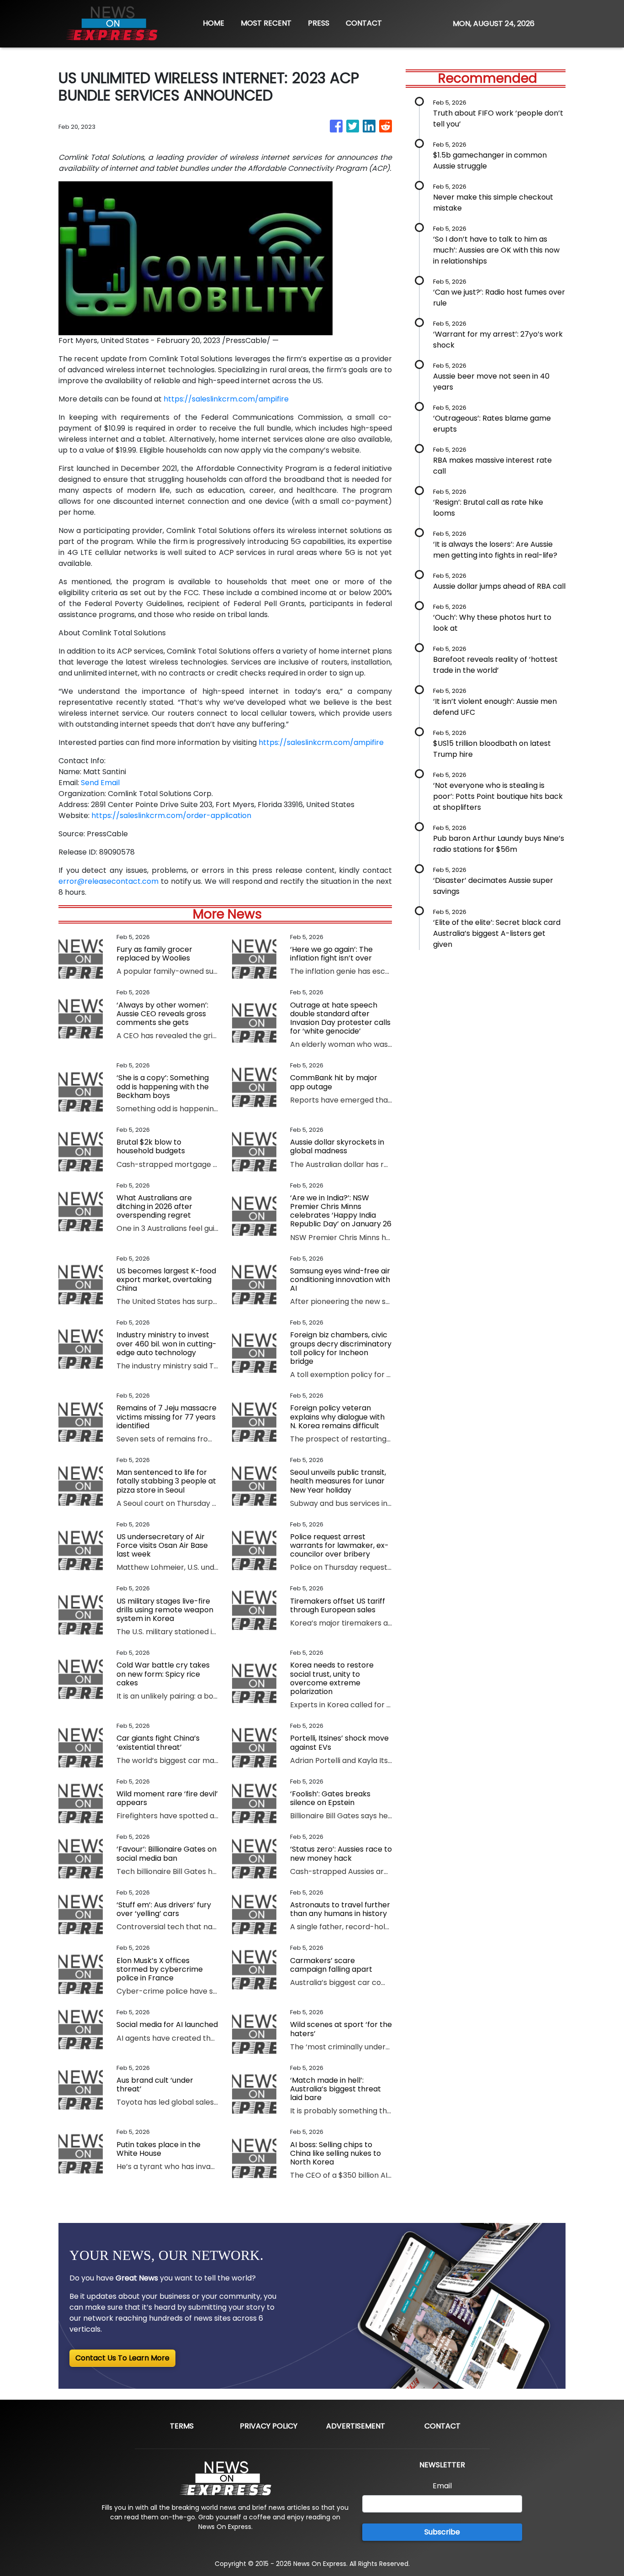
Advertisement (356, 2426)
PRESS (319, 23)
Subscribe (442, 2532)
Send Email (100, 783)
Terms (182, 2426)
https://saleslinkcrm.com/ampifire (226, 399)
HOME (214, 23)
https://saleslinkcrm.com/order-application (171, 816)
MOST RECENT (266, 23)
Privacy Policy (269, 2426)
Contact (442, 2426)
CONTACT (364, 23)
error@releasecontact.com (108, 881)
